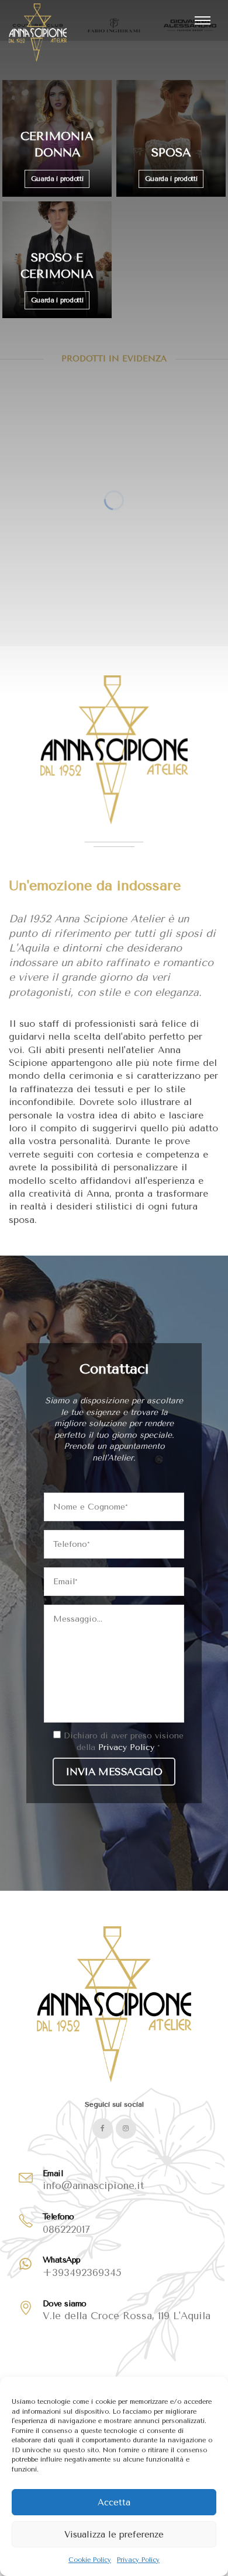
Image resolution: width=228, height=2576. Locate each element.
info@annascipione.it (94, 2185)
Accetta (114, 2502)
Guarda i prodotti (57, 179)
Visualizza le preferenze (114, 2535)
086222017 (66, 2229)
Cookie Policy (90, 2560)
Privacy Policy (138, 2560)
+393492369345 (82, 2272)
